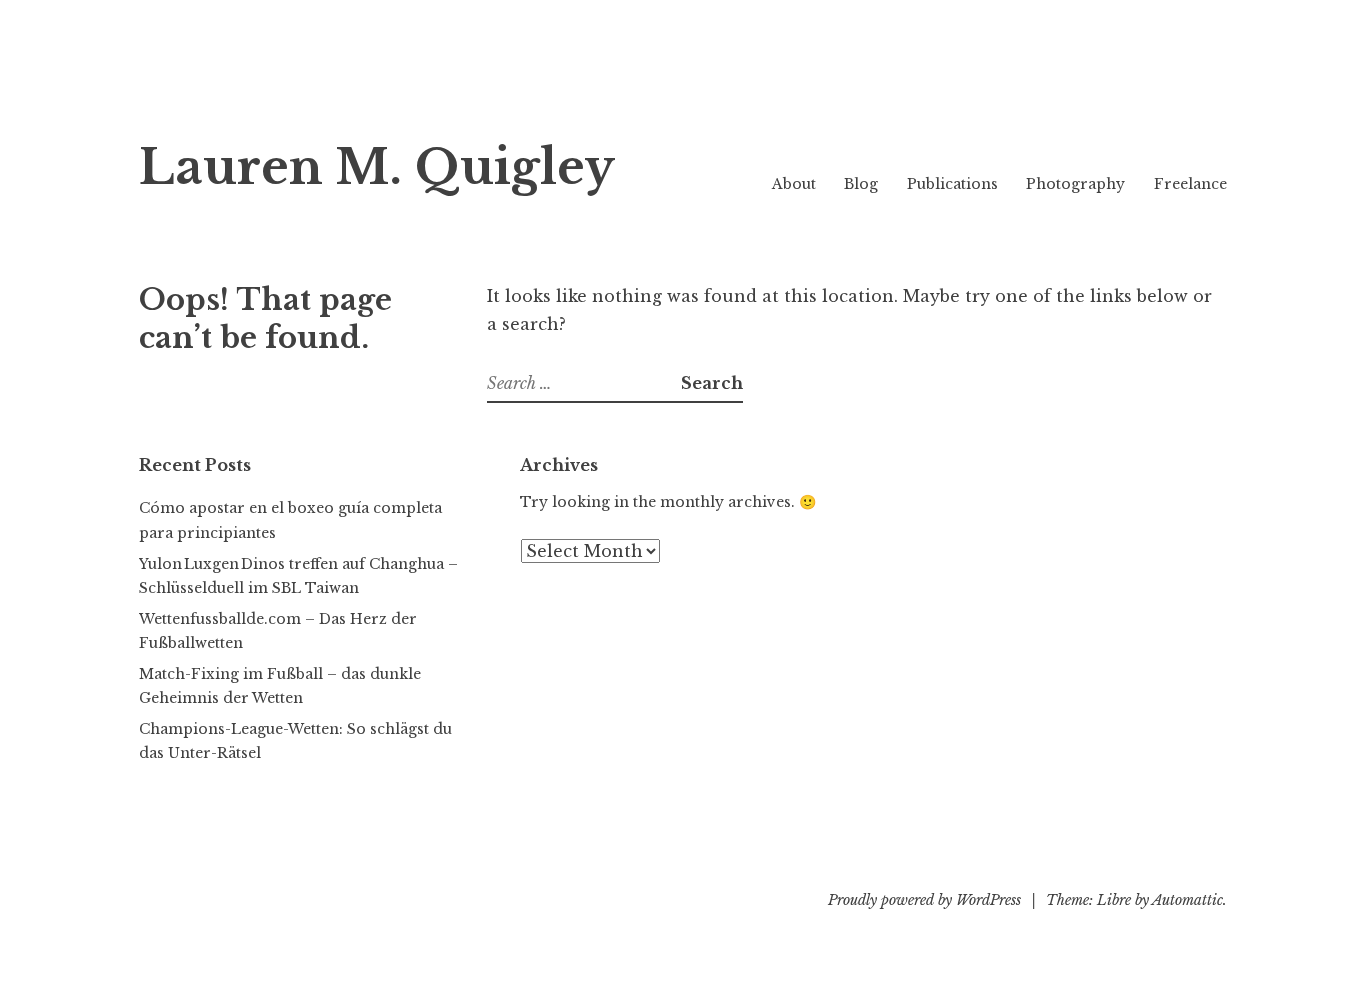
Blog (861, 184)
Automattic (1187, 900)
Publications (952, 184)
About (794, 184)
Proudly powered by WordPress (924, 900)
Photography (1075, 184)
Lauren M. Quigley (377, 167)
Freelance (1190, 184)
